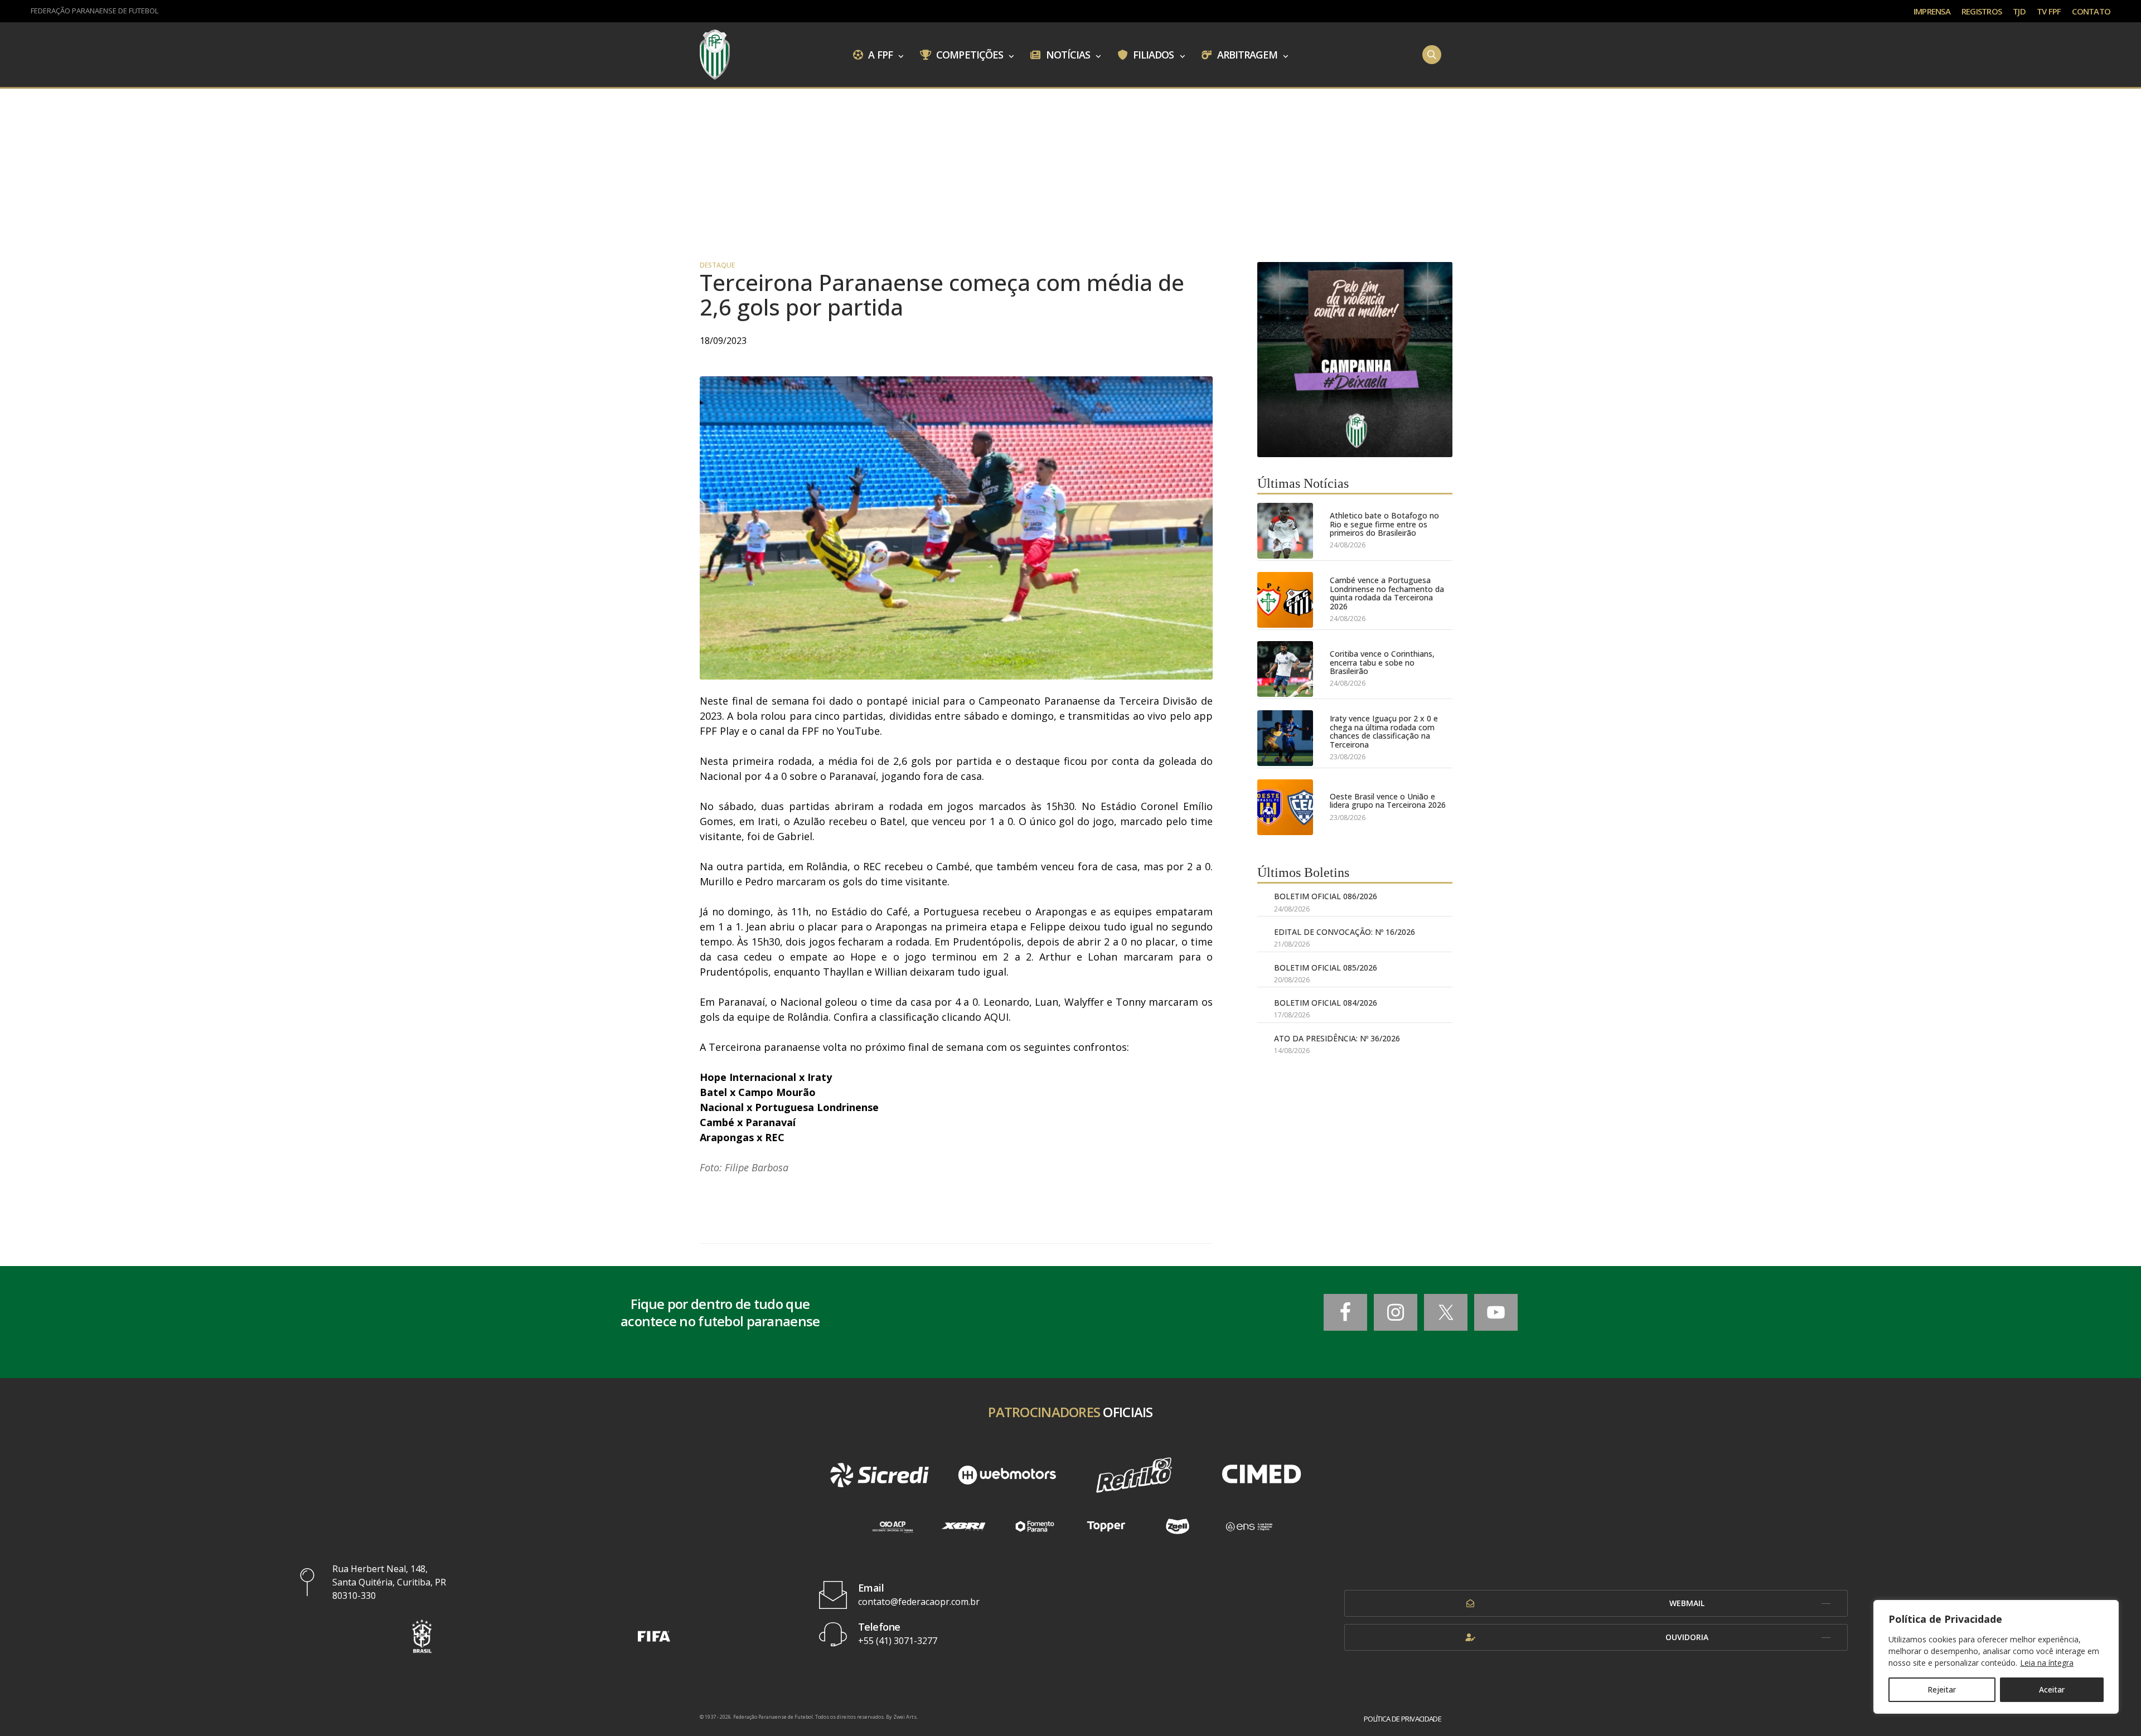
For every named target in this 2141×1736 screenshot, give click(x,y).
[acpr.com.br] (892, 1527)
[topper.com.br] (1106, 1527)
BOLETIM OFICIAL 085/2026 (1326, 968)
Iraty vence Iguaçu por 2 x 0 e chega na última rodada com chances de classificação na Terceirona (1384, 731)
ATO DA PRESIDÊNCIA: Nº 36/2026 (1337, 1038)
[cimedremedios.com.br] (1261, 1475)
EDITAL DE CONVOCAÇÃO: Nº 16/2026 (1345, 932)
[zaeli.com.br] (1178, 1527)
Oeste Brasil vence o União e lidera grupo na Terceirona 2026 (1388, 801)
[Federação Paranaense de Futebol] (715, 55)
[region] (1996, 1657)
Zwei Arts (905, 1717)
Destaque (717, 265)
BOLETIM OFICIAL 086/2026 (1326, 896)
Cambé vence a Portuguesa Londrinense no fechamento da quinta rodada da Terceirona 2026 (1387, 593)
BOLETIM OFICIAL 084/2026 (1326, 1003)
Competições (968, 54)
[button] (422, 1636)
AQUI (996, 1017)
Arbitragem (1246, 54)
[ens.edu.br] (1249, 1527)
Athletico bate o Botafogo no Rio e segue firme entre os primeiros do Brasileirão (1384, 524)
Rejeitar (1942, 1689)
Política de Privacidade (1403, 1719)
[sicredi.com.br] (879, 1475)
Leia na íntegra (2047, 1663)
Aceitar (2052, 1689)
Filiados (1152, 54)
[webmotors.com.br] (1007, 1475)
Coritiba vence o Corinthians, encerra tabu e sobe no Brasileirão (1382, 662)
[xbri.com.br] (963, 1527)
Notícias (1067, 54)
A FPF (879, 54)
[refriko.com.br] (1134, 1475)
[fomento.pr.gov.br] (1035, 1527)
